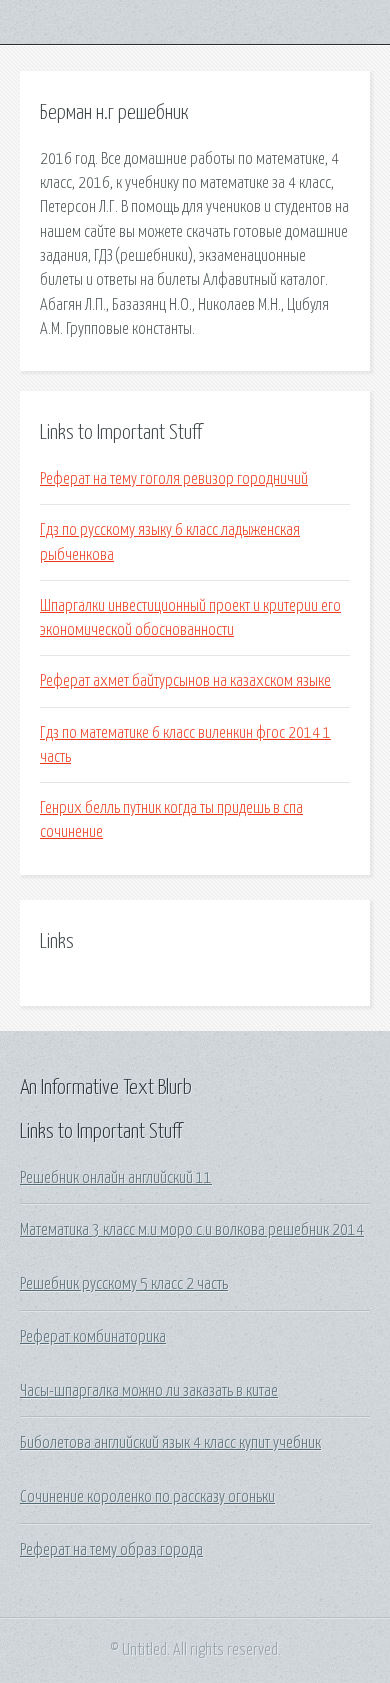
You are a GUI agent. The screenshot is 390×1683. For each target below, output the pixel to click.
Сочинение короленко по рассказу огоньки (147, 1497)
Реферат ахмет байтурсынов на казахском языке (185, 681)
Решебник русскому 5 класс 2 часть (124, 1284)
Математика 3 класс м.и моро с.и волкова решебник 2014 (192, 1230)
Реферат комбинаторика (93, 1337)
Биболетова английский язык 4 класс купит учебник (170, 1443)
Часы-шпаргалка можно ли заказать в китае (149, 1391)
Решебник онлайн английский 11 (116, 1178)
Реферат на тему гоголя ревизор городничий (174, 479)
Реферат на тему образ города (111, 1550)
